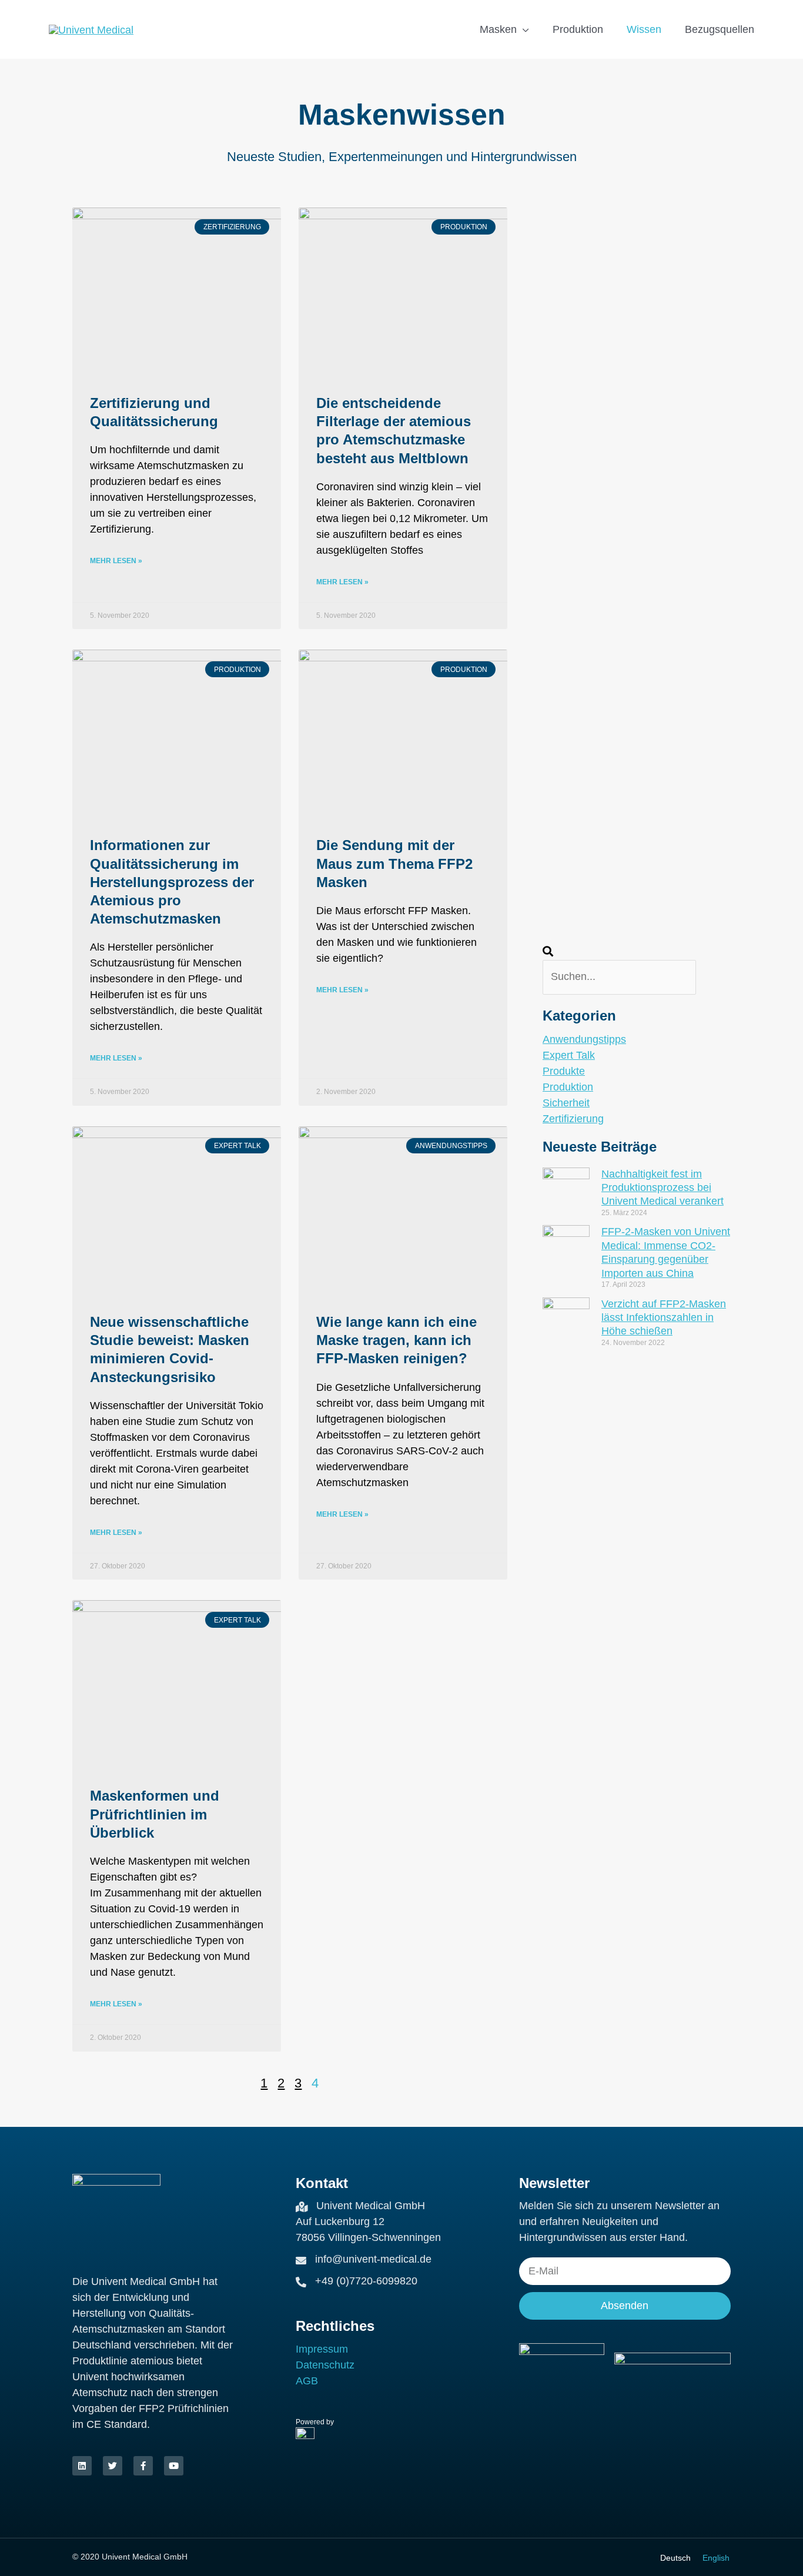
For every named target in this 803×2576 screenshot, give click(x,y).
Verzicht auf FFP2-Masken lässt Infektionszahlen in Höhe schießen (664, 1318)
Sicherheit (566, 1103)
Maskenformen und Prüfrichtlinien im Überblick (155, 1814)
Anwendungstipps (584, 1039)
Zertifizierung (573, 1119)
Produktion (568, 1087)
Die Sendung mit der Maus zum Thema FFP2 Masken (394, 863)
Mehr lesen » (116, 561)
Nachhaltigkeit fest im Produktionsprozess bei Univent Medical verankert (663, 1188)
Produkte (564, 1071)
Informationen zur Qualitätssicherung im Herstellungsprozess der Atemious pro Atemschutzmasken (172, 882)
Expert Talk (569, 1055)
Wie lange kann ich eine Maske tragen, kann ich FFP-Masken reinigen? (397, 1340)
